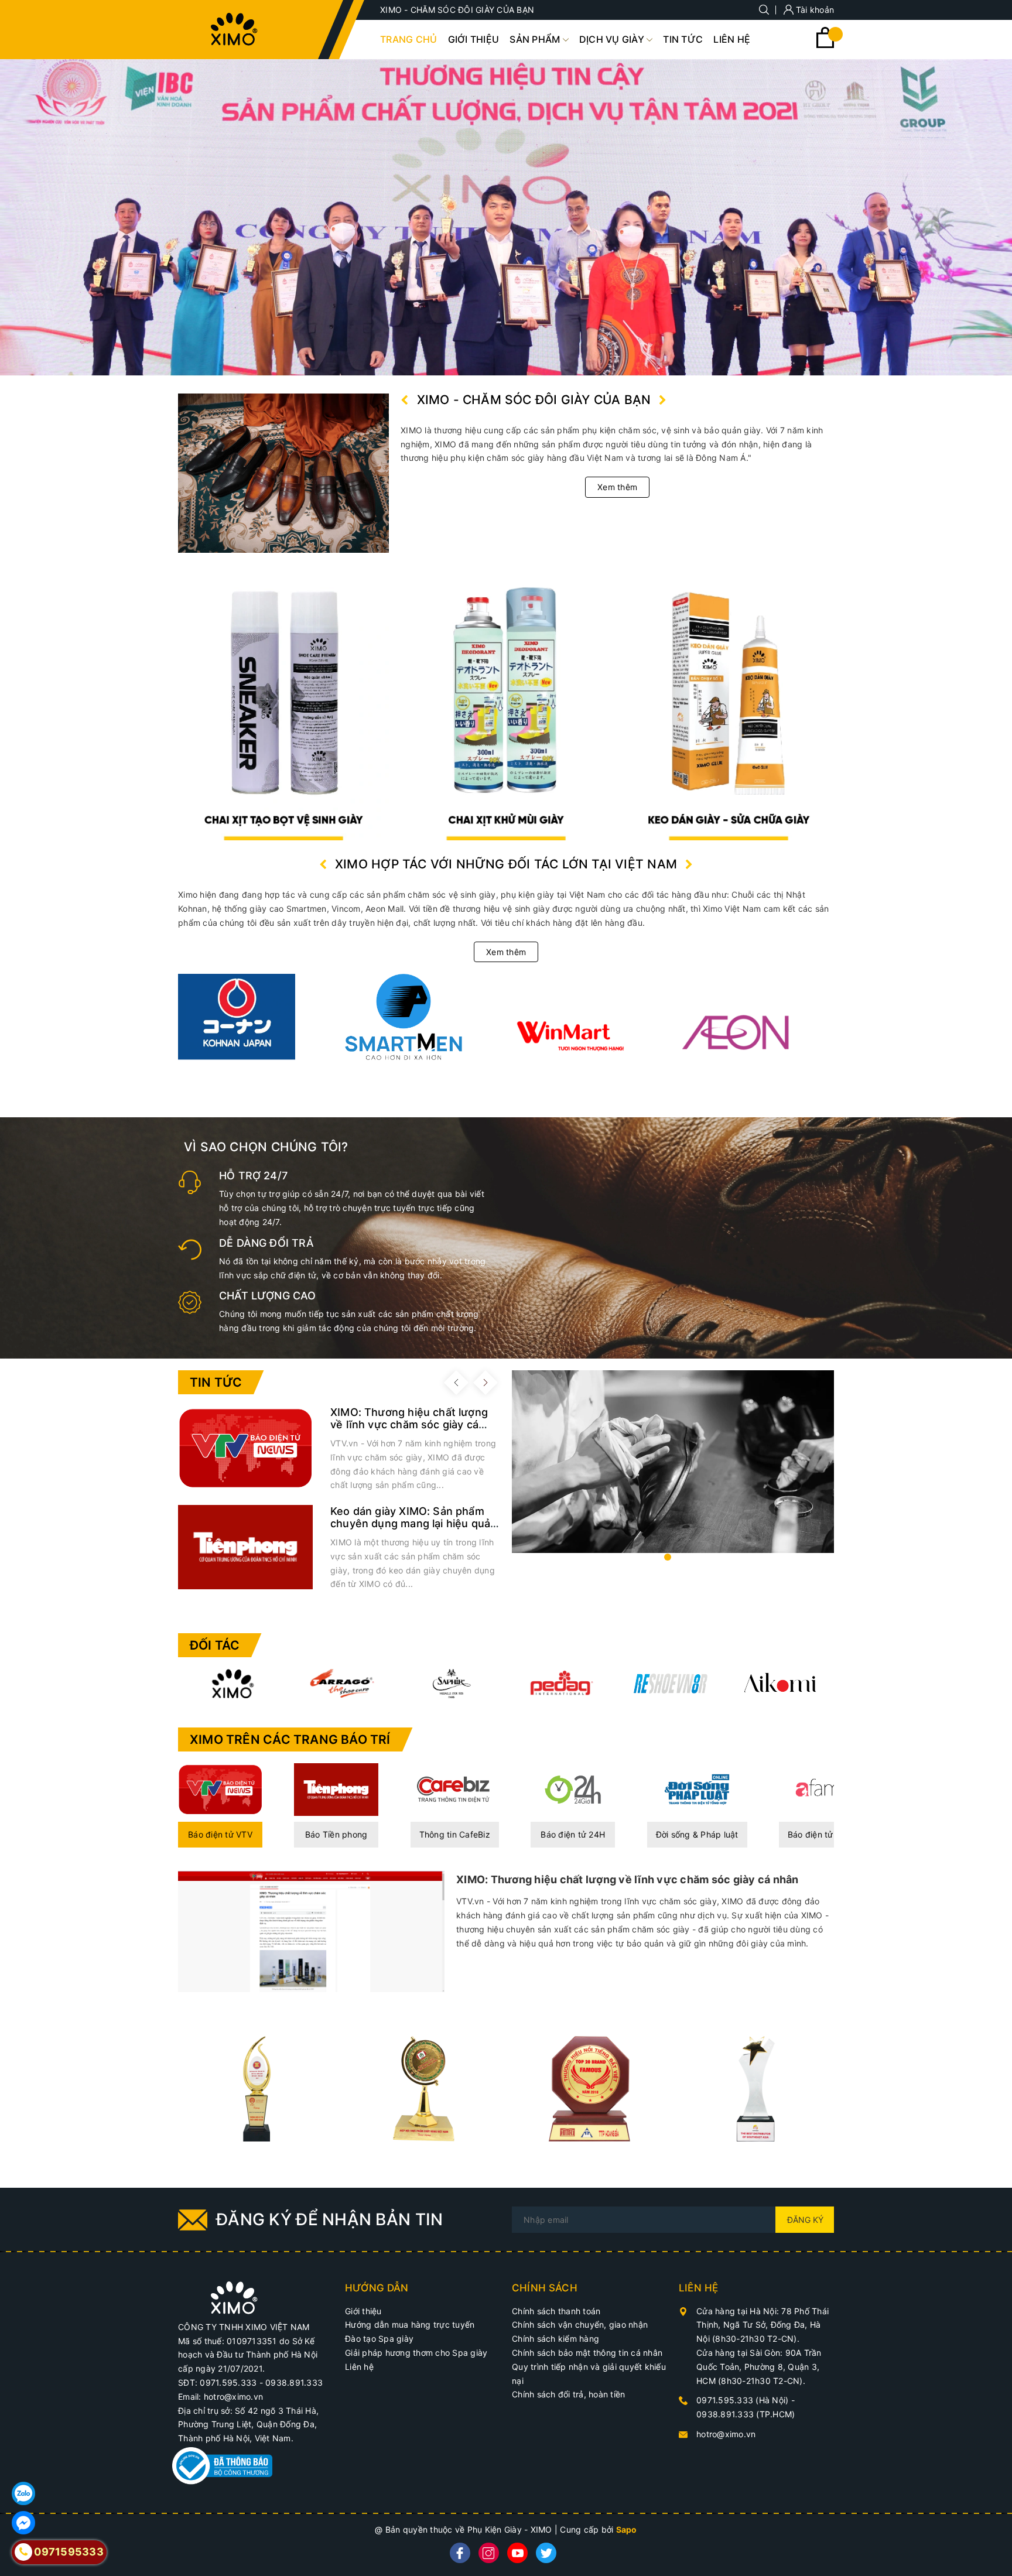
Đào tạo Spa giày (379, 2339)
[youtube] (517, 2553)
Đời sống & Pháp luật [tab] (697, 1834)
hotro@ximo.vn (726, 2434)
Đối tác (215, 1645)
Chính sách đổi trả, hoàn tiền (568, 2394)
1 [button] (668, 1557)
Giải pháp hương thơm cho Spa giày (416, 2353)
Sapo (627, 2529)
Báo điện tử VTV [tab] (220, 1834)
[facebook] (460, 2553)
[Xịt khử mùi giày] (283, 705)
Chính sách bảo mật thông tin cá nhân (587, 2353)
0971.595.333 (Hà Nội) (744, 2400)
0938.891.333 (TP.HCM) (746, 2414)
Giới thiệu (363, 2311)
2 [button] (678, 1557)
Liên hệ (359, 2367)
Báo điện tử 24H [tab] (573, 1834)
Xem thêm (617, 487)
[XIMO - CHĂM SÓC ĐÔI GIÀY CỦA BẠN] (234, 2297)
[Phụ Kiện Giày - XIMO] (729, 705)
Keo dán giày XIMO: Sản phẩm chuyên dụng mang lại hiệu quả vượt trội (410, 1523)
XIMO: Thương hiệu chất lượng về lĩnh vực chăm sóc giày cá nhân (409, 1424)
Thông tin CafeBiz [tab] (455, 1834)
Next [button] (486, 1383)
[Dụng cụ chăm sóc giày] (506, 705)
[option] (506, 218)
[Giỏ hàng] (825, 45)
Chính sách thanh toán (556, 2311)
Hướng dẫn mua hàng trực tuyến (410, 2324)
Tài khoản (814, 10)
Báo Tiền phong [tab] (336, 1834)
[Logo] (234, 29)
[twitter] (546, 2553)
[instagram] (489, 2553)
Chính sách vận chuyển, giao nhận (580, 2324)
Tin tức (216, 1382)
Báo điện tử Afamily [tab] (826, 1834)
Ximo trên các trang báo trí (290, 1739)
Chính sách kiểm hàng (555, 2339)
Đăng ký (805, 2220)
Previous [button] (456, 1383)
